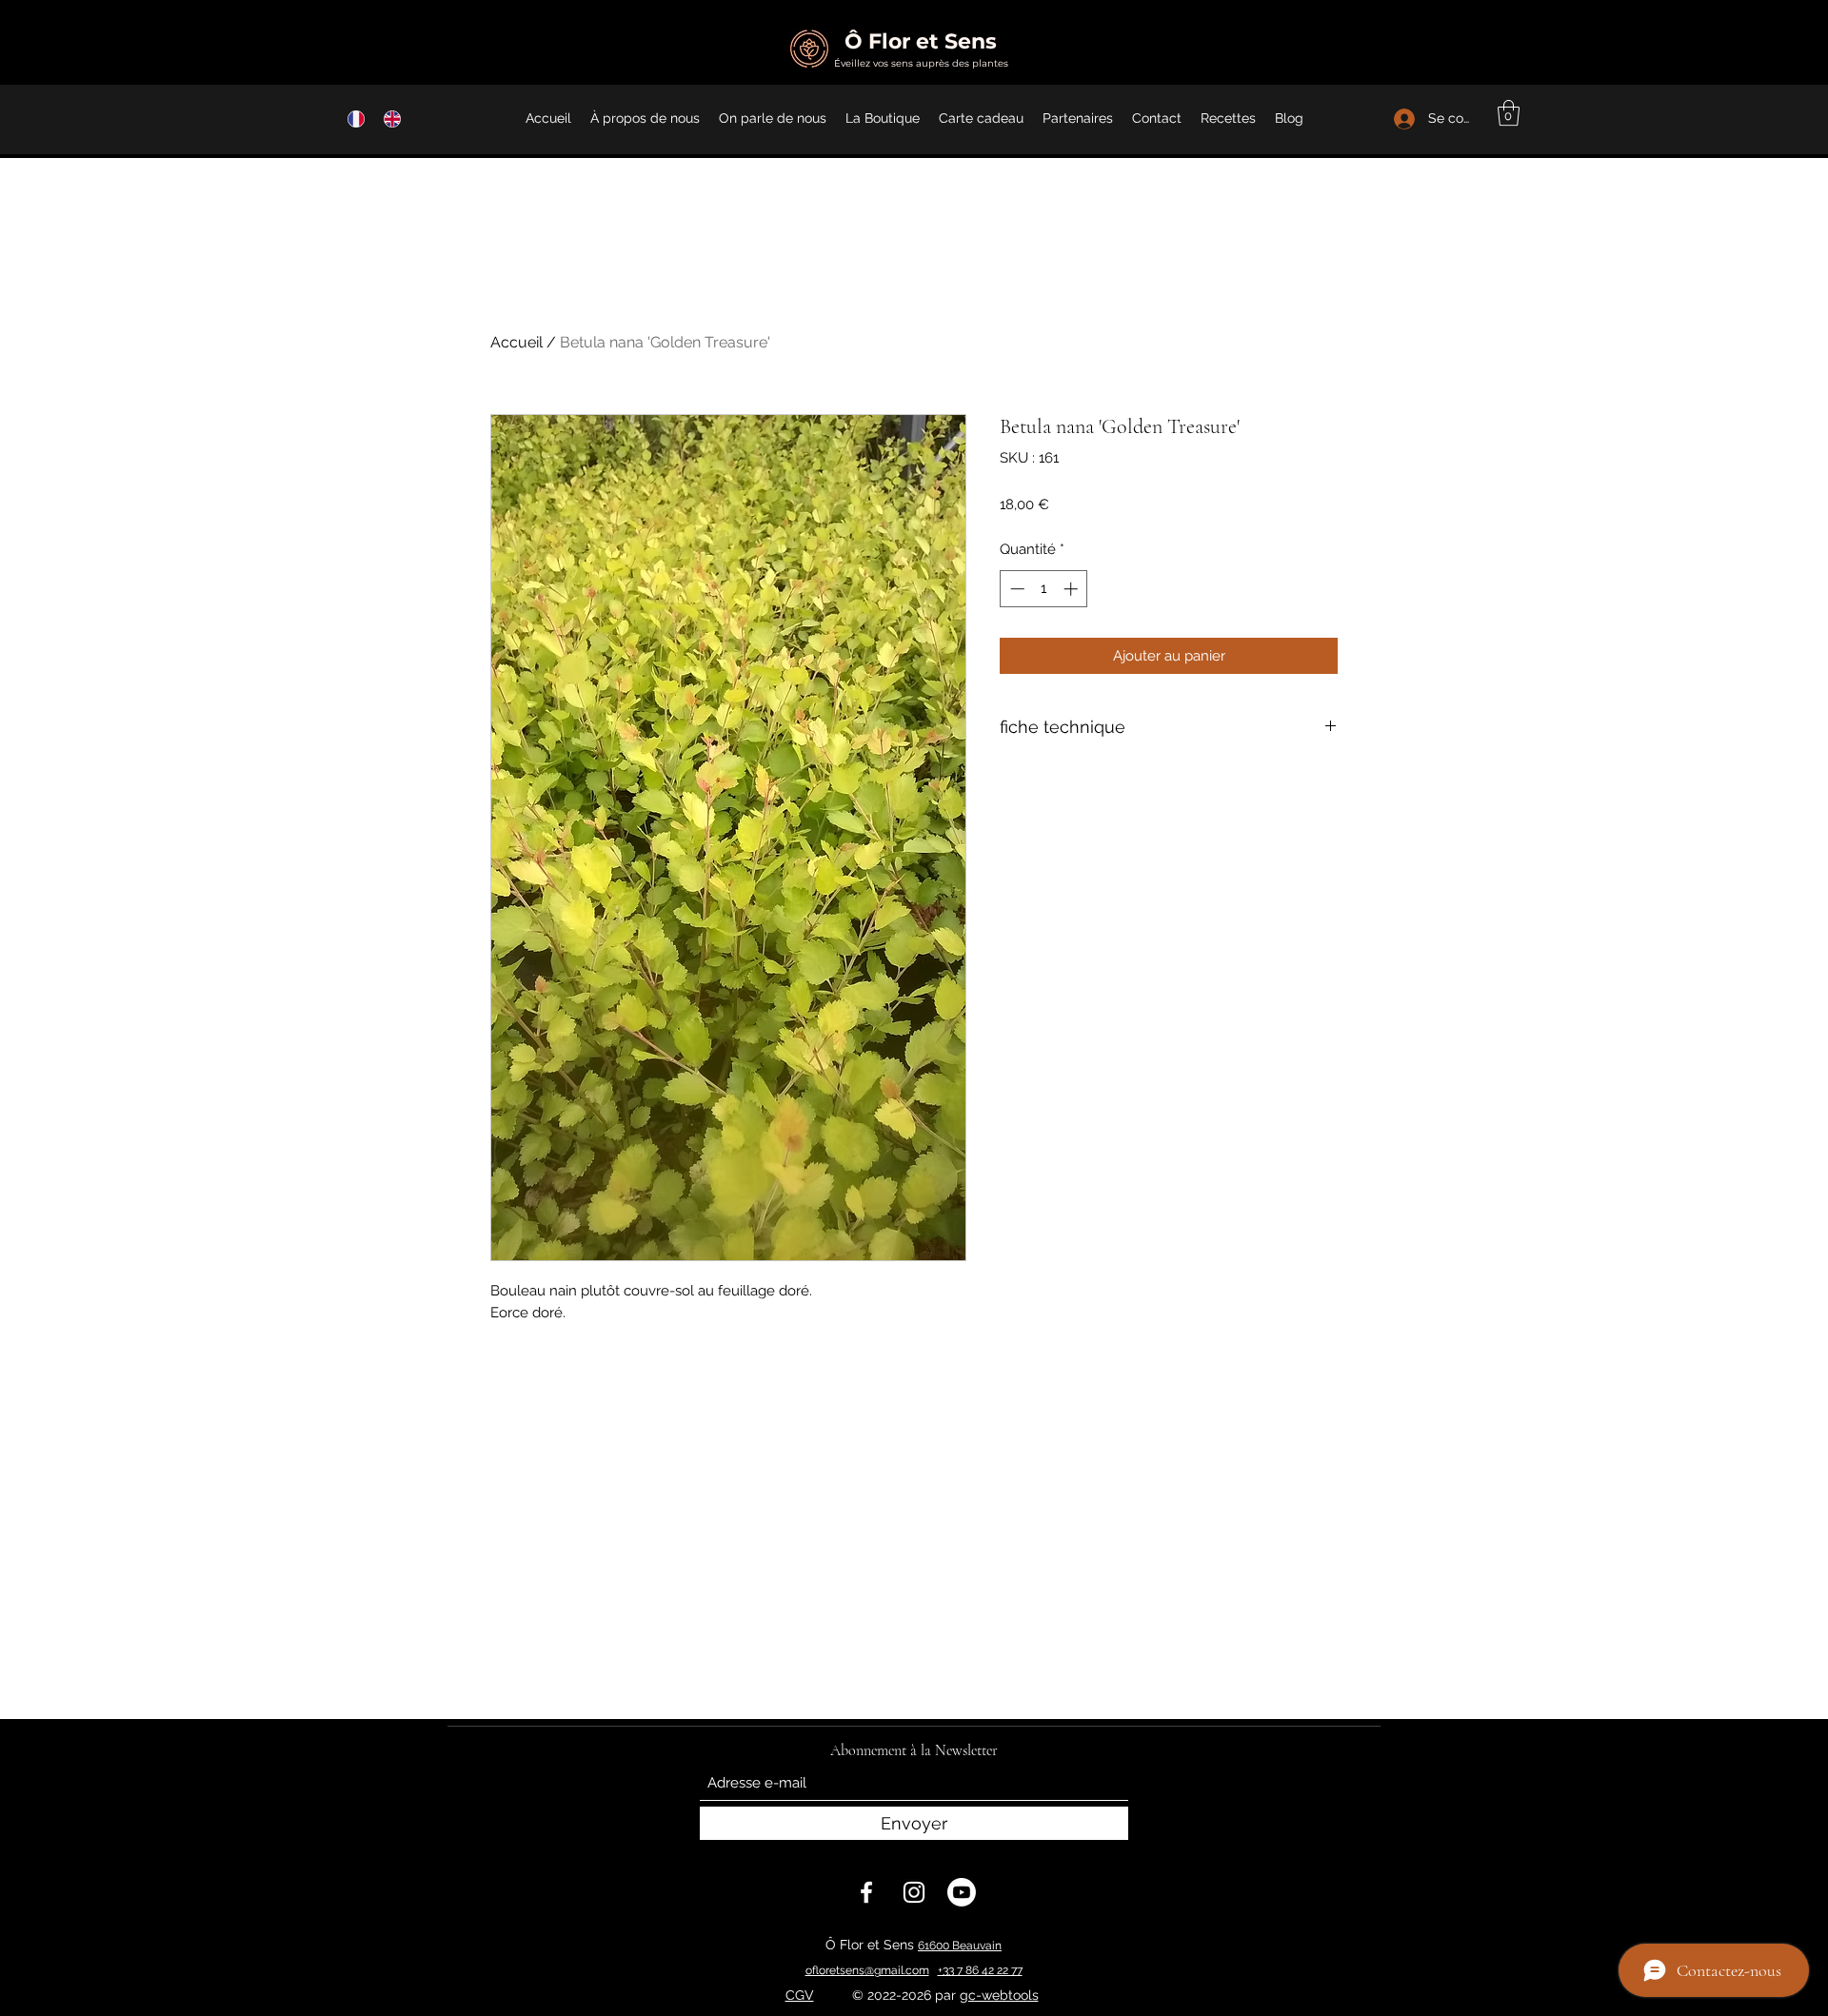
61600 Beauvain (960, 1946)
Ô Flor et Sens (921, 41)
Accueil (517, 342)
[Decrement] (1015, 589)
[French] (352, 119)
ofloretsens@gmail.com (867, 1970)
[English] (387, 119)
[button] (1509, 113)
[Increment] (1073, 589)
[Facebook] (866, 1892)
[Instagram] (914, 1892)
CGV (800, 1995)
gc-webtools (999, 1995)
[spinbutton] (1044, 589)
